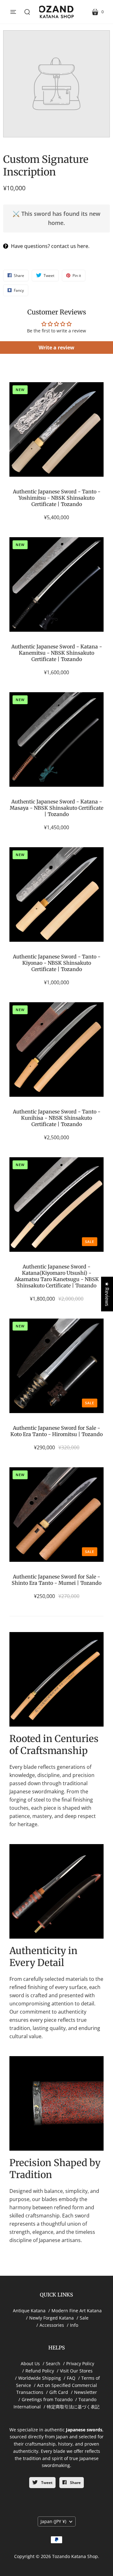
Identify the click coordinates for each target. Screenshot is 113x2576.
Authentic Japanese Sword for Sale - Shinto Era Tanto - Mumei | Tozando (56, 1580)
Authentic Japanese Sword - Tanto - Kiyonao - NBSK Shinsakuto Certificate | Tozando (57, 963)
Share (75, 2483)
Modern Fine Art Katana (77, 2311)
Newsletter (86, 2392)
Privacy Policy (80, 2363)
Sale (84, 2318)
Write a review (56, 348)
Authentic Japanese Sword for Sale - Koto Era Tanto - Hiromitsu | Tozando (56, 1431)
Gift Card (59, 2392)
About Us (30, 2363)
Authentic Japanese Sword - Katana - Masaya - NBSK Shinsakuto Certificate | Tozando (56, 808)
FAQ (71, 2378)
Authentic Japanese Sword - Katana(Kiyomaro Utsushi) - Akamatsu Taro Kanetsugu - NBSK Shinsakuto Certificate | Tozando (57, 1276)
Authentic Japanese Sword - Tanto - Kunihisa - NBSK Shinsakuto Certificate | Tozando (57, 1118)
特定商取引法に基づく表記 (73, 2407)
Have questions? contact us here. (50, 246)
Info (74, 2325)
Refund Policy (40, 2371)
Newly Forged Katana (51, 2318)
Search (53, 2363)
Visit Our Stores (76, 2371)
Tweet (46, 2483)
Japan (53, 2521)
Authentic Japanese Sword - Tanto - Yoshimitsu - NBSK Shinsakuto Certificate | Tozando (57, 498)
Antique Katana (29, 2311)
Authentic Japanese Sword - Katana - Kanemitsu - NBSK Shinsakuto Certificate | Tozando (57, 653)
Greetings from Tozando (47, 2399)
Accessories (52, 2325)
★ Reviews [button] (107, 1294)
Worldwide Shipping (40, 2378)
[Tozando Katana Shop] (56, 12)
